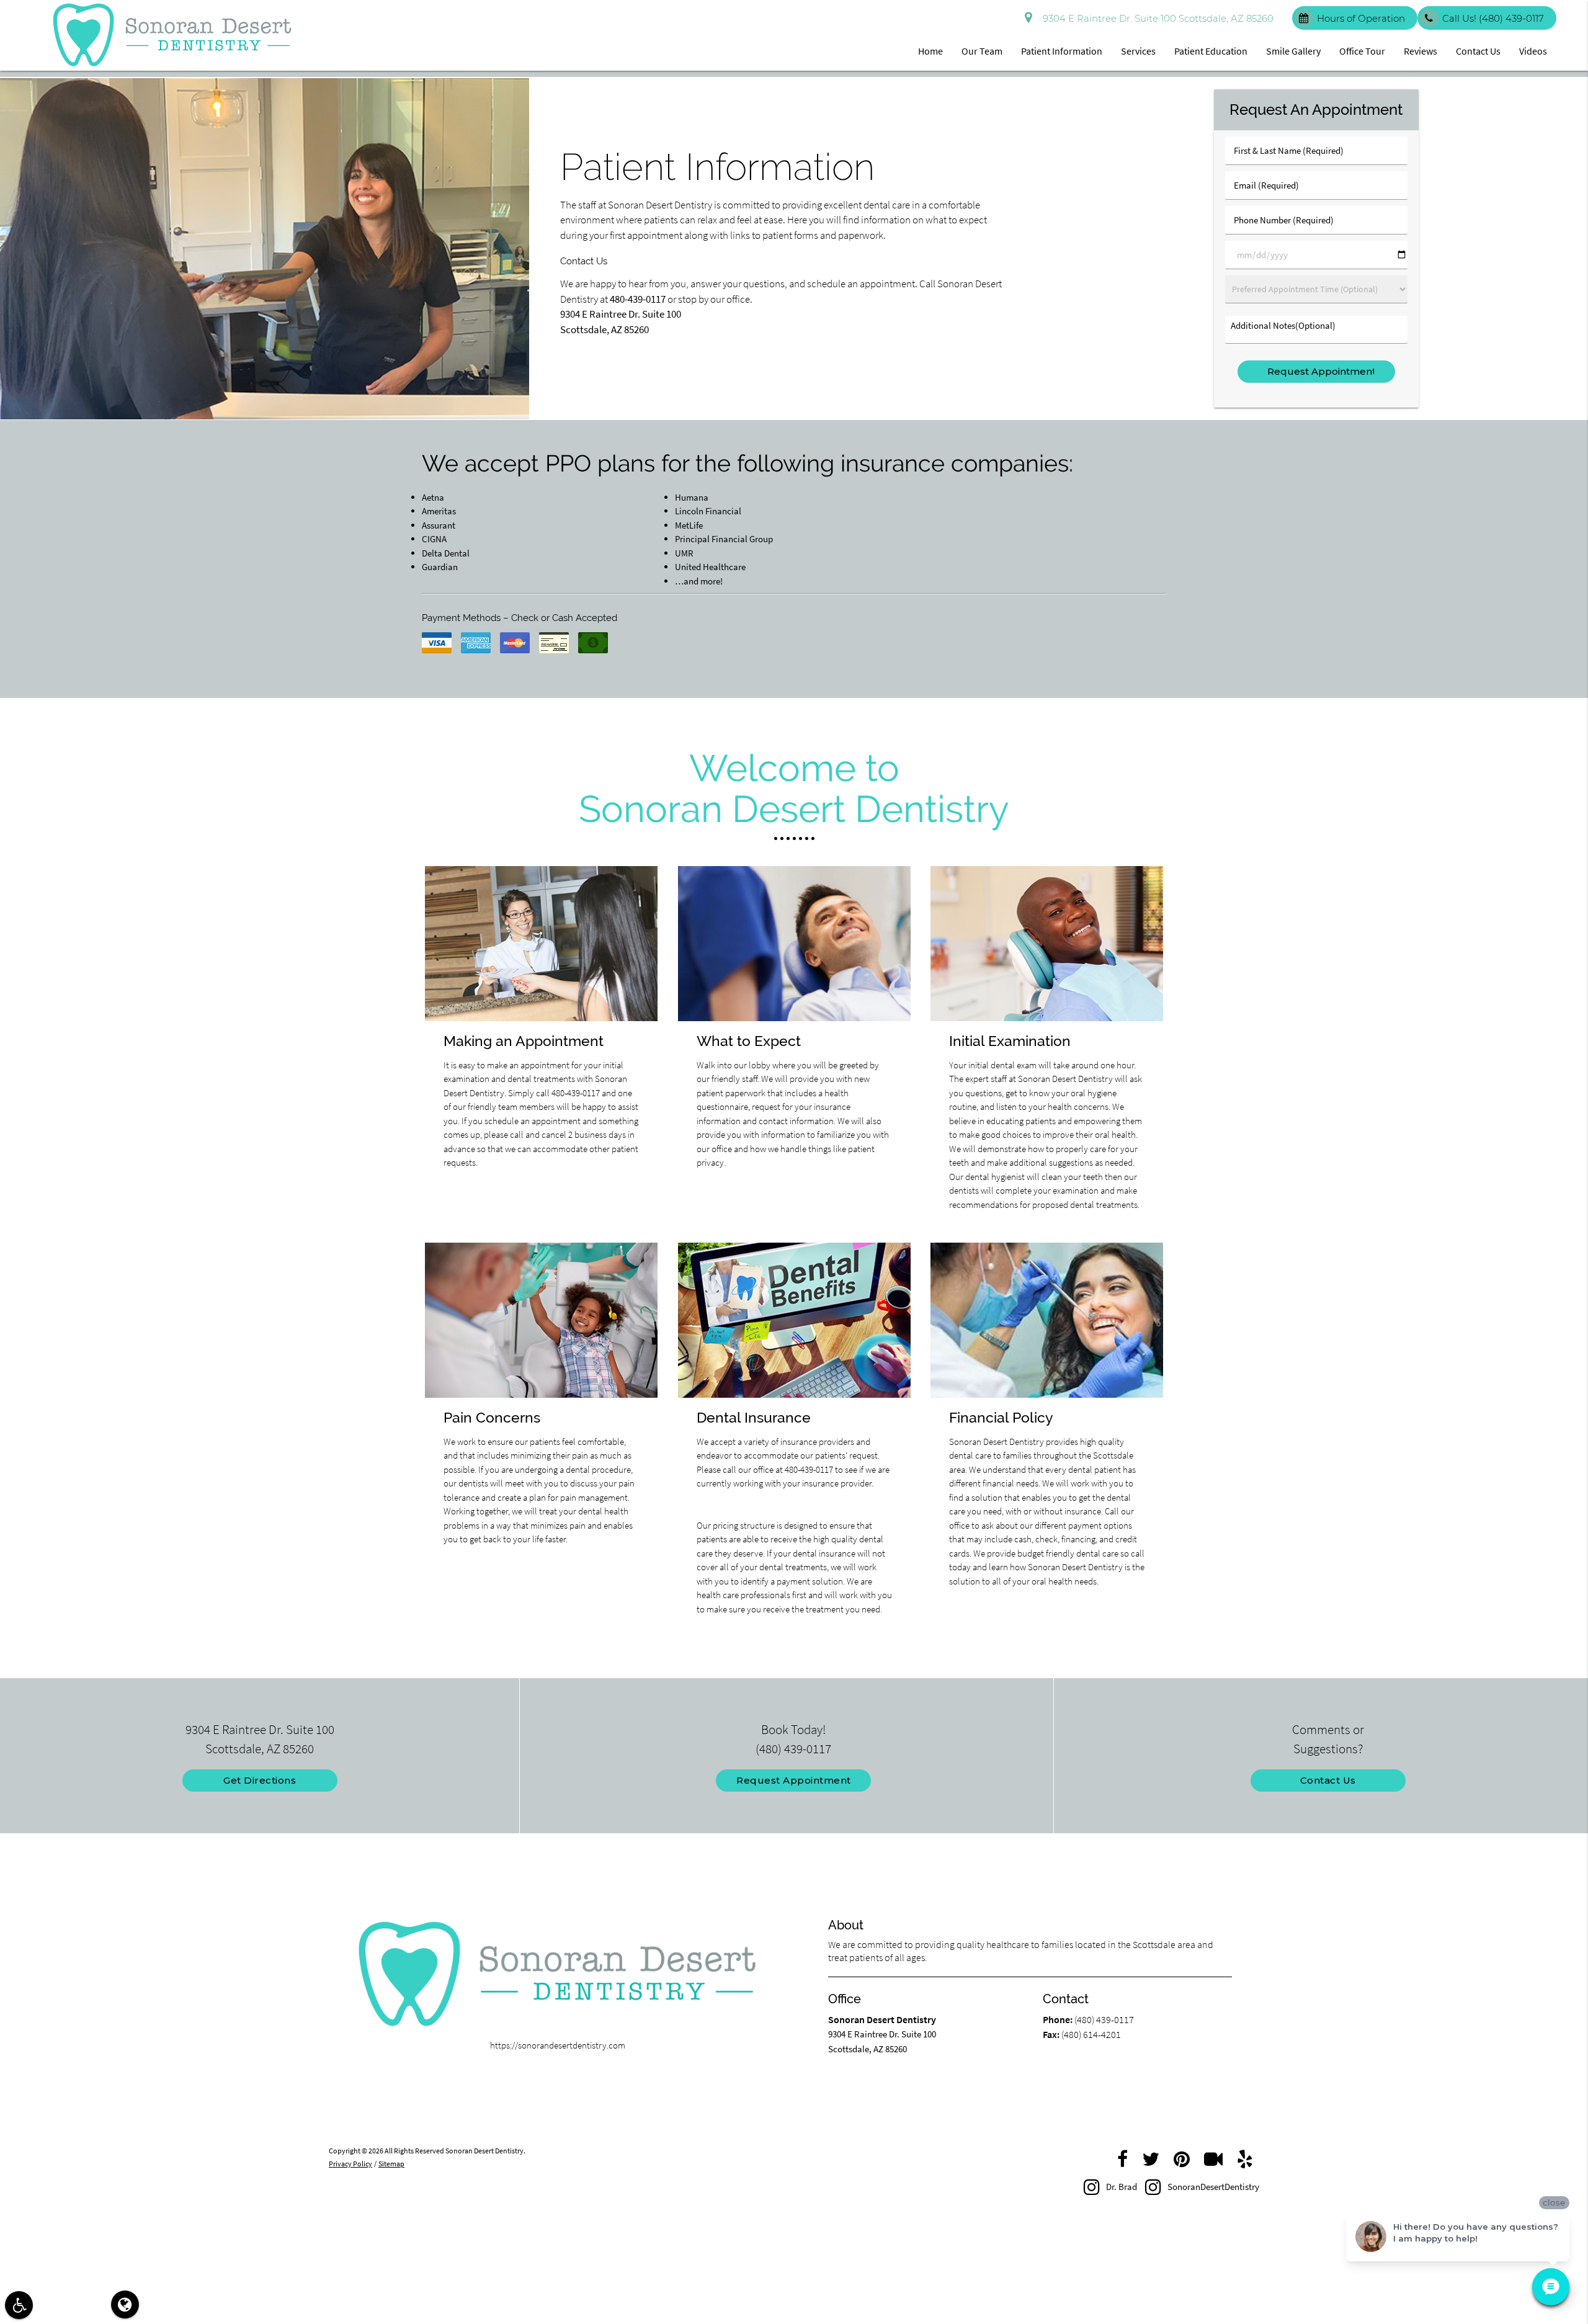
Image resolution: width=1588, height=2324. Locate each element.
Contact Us (1478, 51)
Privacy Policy (350, 2164)
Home (930, 51)
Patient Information (1062, 51)
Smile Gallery (1293, 51)
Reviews (1421, 51)
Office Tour (1362, 51)
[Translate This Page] (125, 2304)
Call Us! (1493, 18)
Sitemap (391, 2164)
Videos (1533, 51)
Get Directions (260, 1780)
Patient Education (1211, 51)
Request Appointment (794, 1780)
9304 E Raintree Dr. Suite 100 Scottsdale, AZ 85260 (1156, 18)
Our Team (982, 51)
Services (1138, 51)
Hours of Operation (1361, 18)
